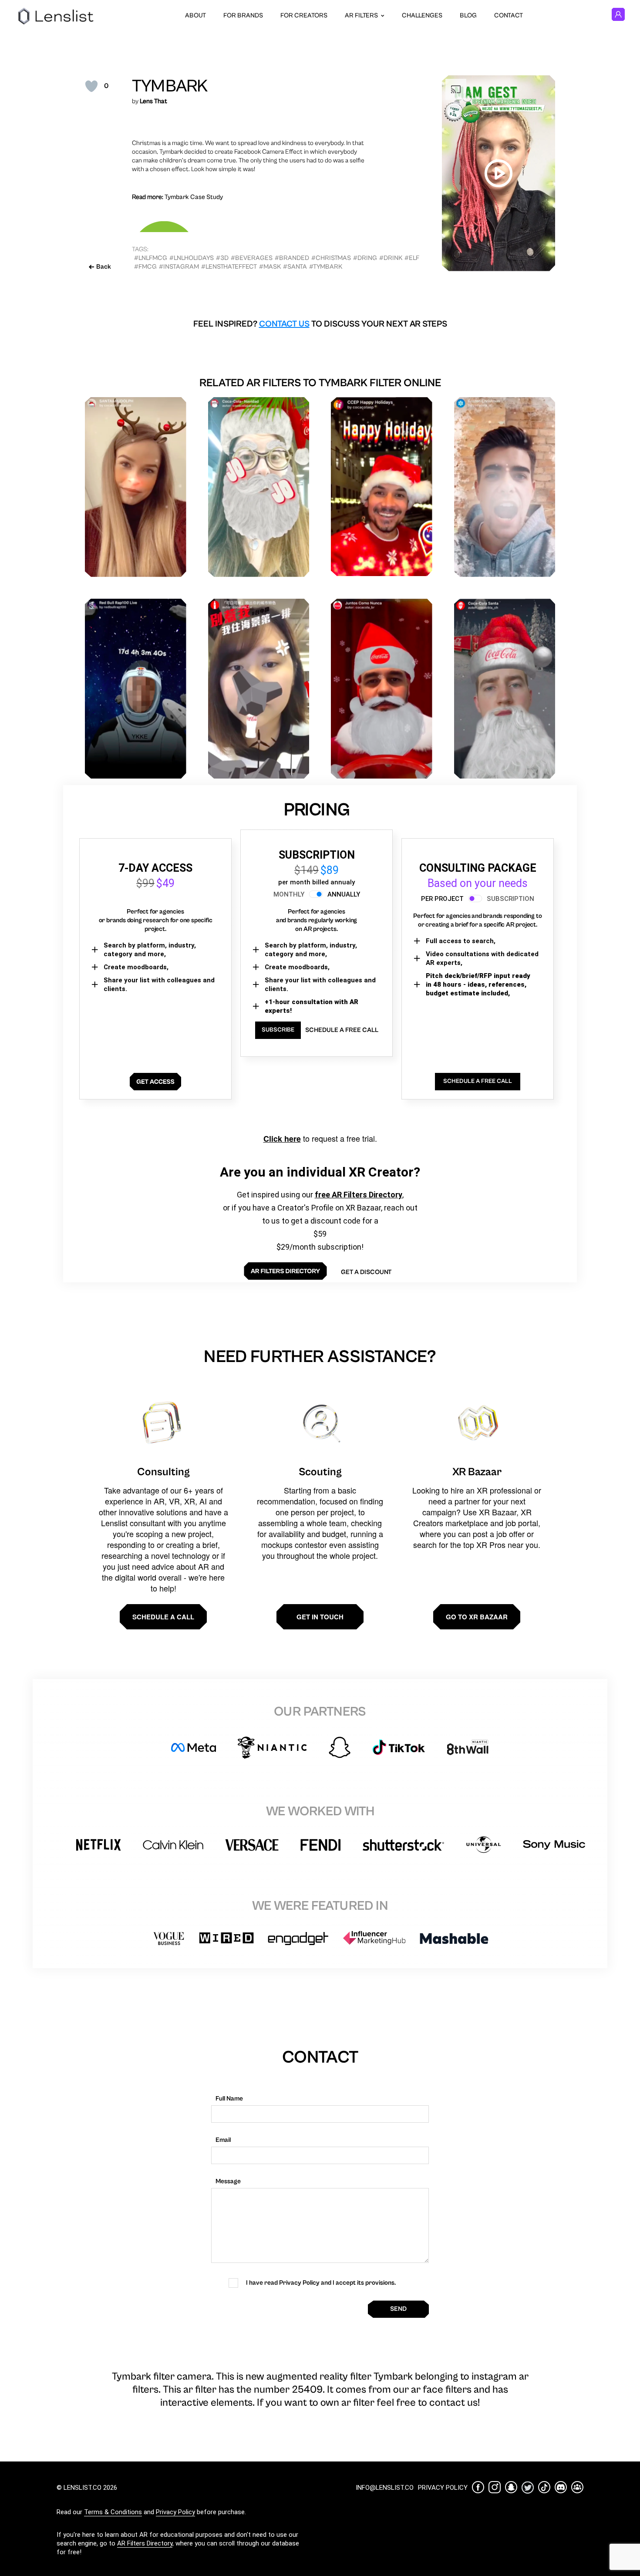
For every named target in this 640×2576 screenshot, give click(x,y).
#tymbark (326, 267)
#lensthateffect (229, 267)
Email (223, 2140)
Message (228, 2181)
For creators (304, 15)
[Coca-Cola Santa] (505, 689)
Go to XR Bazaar (477, 1617)
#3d (222, 258)
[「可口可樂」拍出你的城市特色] (259, 689)
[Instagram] (495, 2487)
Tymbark (170, 86)
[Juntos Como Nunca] (382, 689)
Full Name (229, 2099)
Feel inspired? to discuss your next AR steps (320, 324)
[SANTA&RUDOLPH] (136, 487)
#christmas (331, 258)
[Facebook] (478, 2487)
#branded (292, 258)
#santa (295, 267)
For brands (243, 15)
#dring (365, 258)
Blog (468, 15)
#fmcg (145, 267)
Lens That (153, 101)
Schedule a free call (342, 1030)
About (195, 15)
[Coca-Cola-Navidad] (259, 487)
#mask (270, 267)
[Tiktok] (544, 2487)
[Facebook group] (577, 2487)
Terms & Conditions (113, 2512)
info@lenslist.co (385, 2488)
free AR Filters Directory (359, 1195)
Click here (282, 1139)
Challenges (422, 15)
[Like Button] (91, 86)
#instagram (179, 267)
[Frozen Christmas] (505, 487)
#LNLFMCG (151, 258)
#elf (412, 258)
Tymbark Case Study (194, 197)
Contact (509, 15)
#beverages (252, 258)
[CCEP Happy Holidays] (382, 487)
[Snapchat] (511, 2487)
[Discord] (561, 2487)
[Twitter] (528, 2487)
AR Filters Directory (145, 2543)
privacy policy (443, 2488)
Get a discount (366, 1272)
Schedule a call (163, 1617)
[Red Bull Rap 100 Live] (136, 689)
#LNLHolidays (192, 258)
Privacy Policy (175, 2512)
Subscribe (278, 1030)
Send (398, 2309)
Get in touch (320, 1617)
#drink (391, 258)
